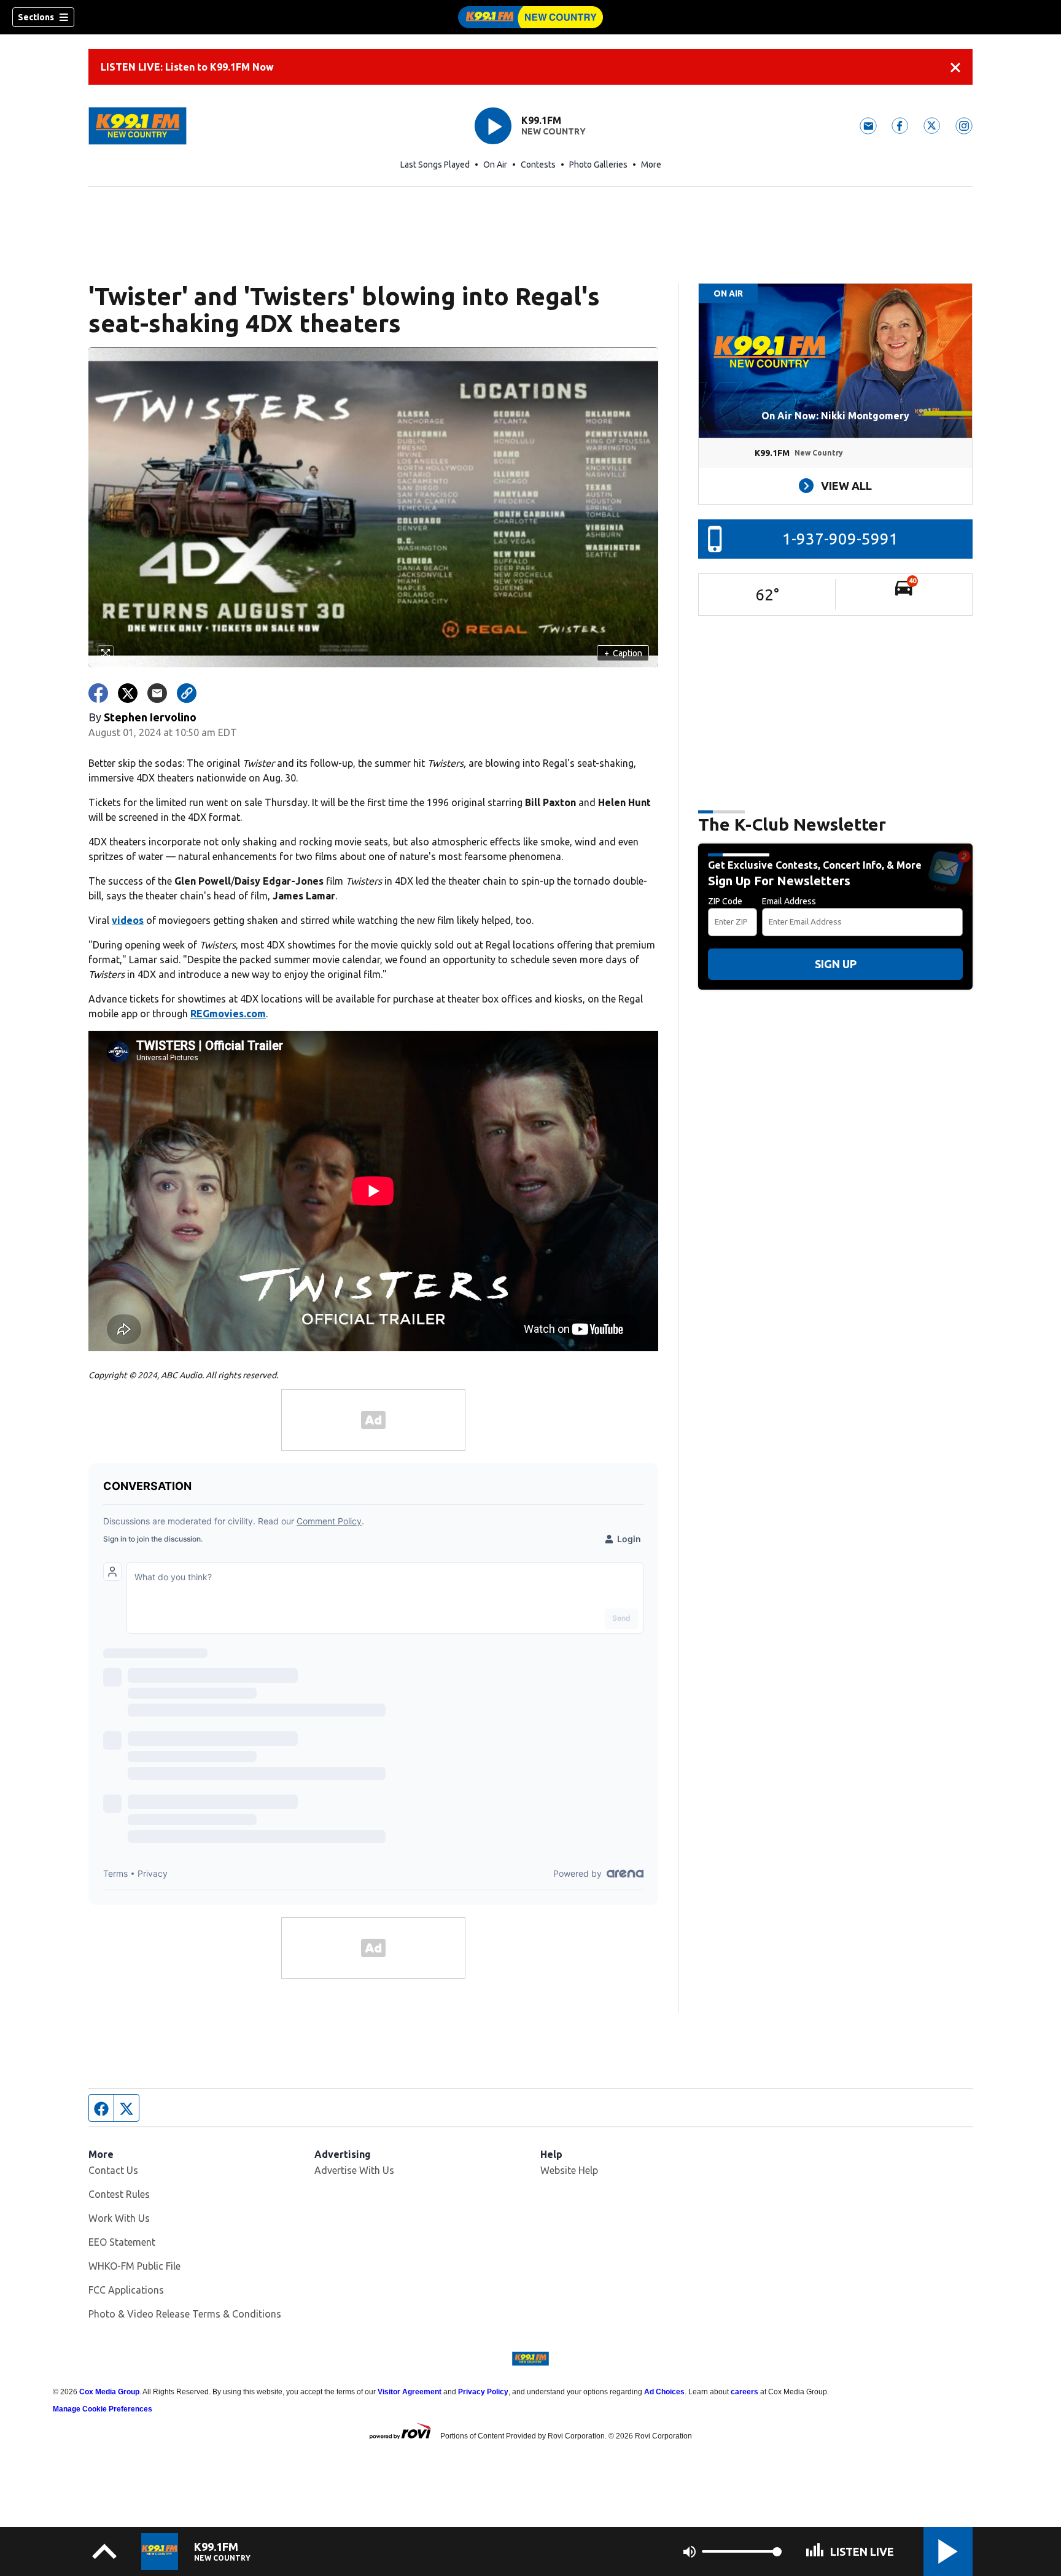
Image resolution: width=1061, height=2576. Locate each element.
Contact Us (113, 2170)
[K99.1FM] (530, 17)
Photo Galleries (598, 165)
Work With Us (119, 2218)
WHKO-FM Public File (134, 2266)
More (651, 165)
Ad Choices (664, 2392)
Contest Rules (119, 2194)
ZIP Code (725, 901)
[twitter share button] (128, 693)
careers (744, 2392)
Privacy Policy (483, 2392)
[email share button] (157, 693)
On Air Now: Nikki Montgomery (835, 416)
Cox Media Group (109, 2392)
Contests (538, 165)
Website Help (569, 2170)
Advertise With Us (354, 2170)
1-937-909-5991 (840, 539)
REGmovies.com (228, 1014)
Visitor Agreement (410, 2392)
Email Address (789, 901)
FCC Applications (126, 2290)
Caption (623, 653)
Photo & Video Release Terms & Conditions (185, 2314)
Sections (36, 17)
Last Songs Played (435, 165)
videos (128, 920)
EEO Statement (122, 2242)
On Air (495, 165)
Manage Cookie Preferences (103, 2409)
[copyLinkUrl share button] (187, 693)
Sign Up (836, 964)
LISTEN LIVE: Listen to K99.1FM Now (187, 67)
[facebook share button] (98, 693)
